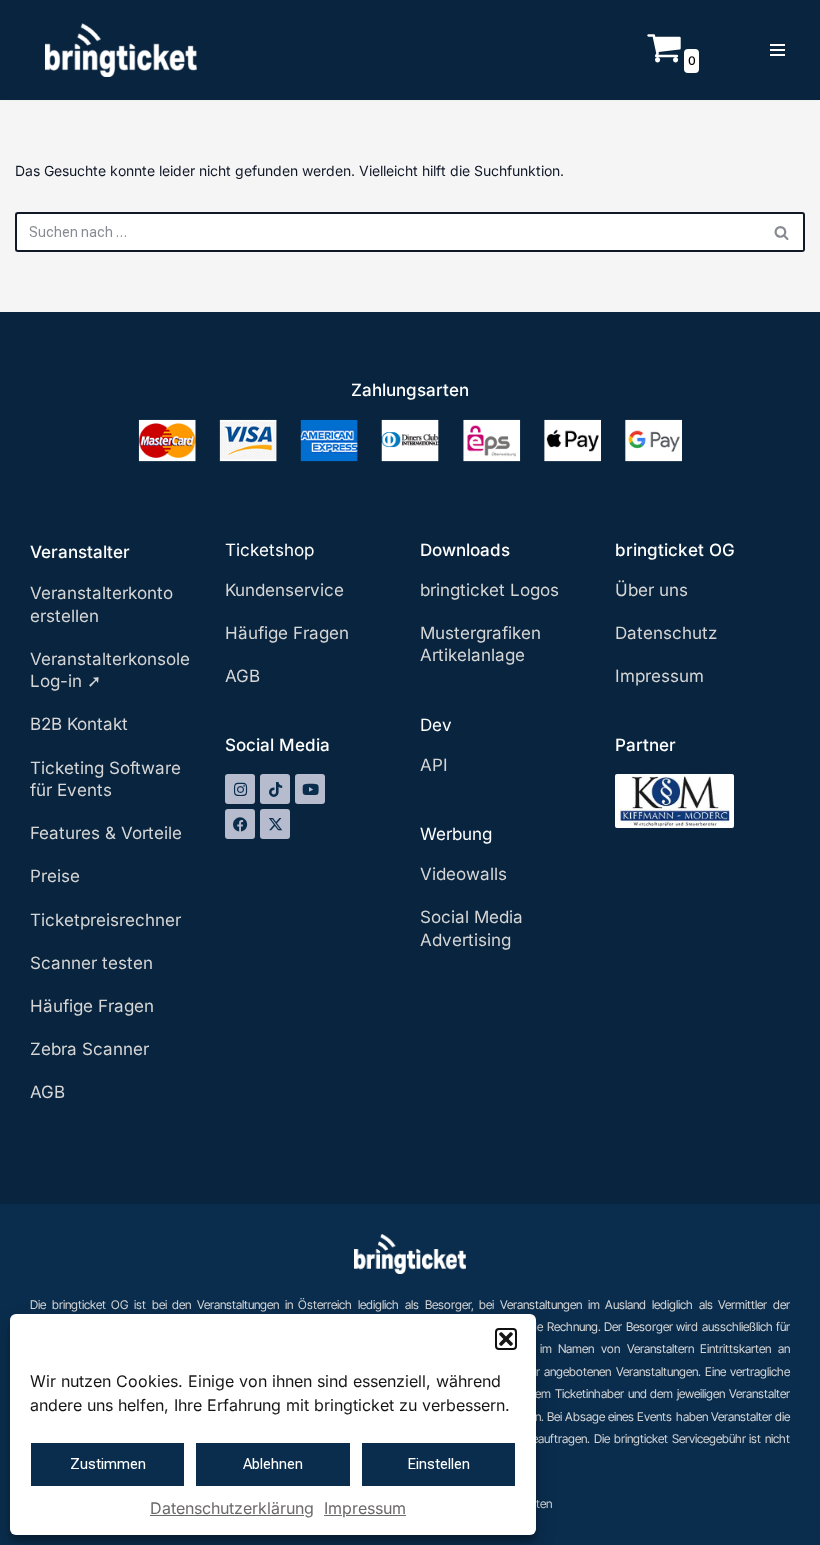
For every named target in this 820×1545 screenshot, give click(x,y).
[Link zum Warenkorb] (664, 59)
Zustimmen (108, 1464)
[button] (506, 1339)
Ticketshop (269, 550)
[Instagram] (240, 789)
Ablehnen (273, 1464)
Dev (436, 725)
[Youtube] (310, 789)
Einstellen (438, 1464)
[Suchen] (782, 232)
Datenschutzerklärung (232, 1508)
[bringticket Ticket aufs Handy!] (121, 50)
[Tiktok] (275, 789)
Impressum (365, 1508)
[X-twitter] (275, 824)
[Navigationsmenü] (777, 50)
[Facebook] (240, 824)
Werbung (456, 834)
